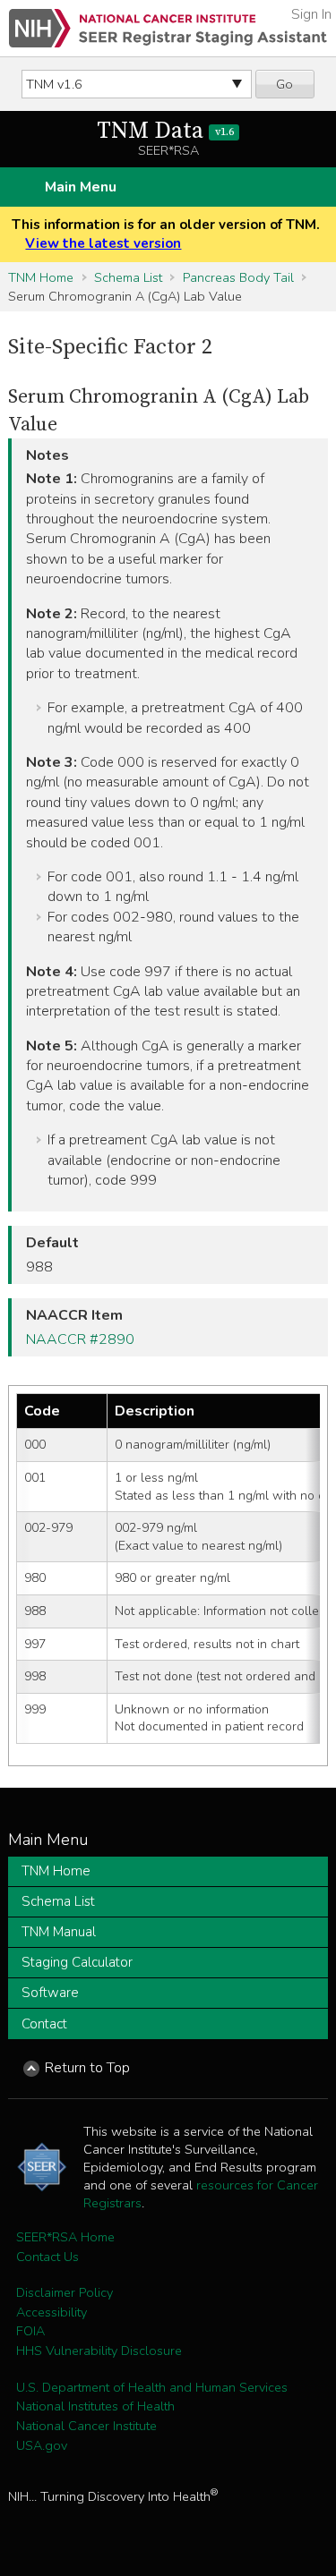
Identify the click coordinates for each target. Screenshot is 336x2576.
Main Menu (81, 187)
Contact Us (47, 2257)
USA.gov (42, 2445)
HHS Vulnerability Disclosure (99, 2351)
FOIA (30, 2331)
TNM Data (165, 131)
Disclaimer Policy (65, 2292)
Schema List (128, 277)
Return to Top (87, 2068)
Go (284, 84)
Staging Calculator (77, 1962)
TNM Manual (59, 1932)
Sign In (311, 14)
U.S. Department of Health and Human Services (152, 2387)
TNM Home (41, 277)
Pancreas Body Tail (238, 277)
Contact (44, 2024)
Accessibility (52, 2312)
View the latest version (103, 243)
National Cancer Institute (86, 2426)
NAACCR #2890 (80, 1339)
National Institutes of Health (95, 2406)
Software (50, 1993)
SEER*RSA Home (65, 2237)
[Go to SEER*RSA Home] (168, 28)
